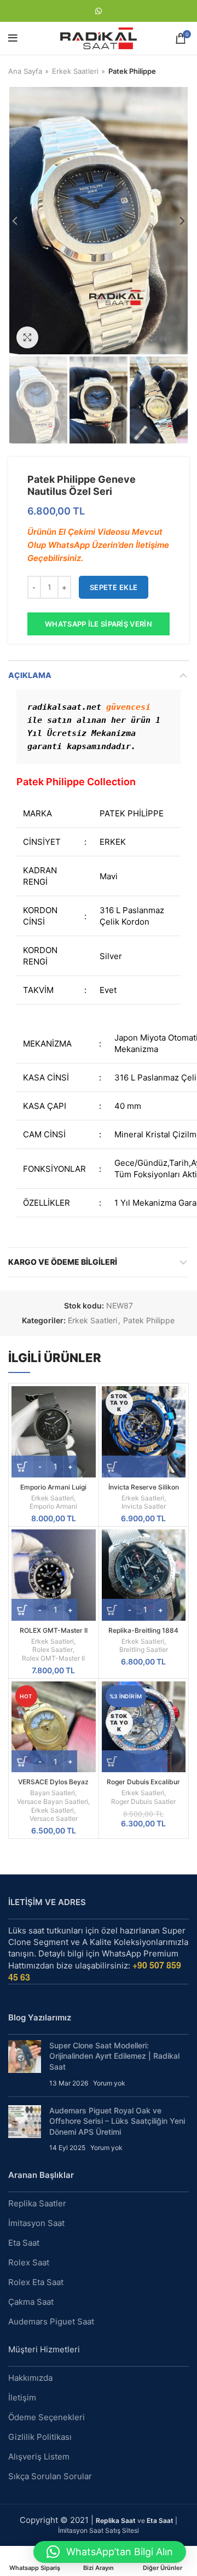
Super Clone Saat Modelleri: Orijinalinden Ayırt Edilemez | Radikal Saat (114, 2056)
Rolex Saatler (53, 1649)
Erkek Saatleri (75, 71)
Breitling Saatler (144, 1649)
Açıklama (30, 675)
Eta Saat (24, 2243)
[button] (110, 2552)
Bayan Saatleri (53, 1793)
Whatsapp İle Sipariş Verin (99, 624)
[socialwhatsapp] (99, 11)
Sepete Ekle (114, 587)
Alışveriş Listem (39, 2457)
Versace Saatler (54, 1818)
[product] (54, 1432)
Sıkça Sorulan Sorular (50, 2476)
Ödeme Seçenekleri (47, 2417)
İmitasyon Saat (36, 2223)
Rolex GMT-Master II (53, 1658)
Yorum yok (109, 2083)
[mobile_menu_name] (13, 38)
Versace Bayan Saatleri (53, 1801)
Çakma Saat (31, 2302)
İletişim (22, 2397)
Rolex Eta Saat (36, 2282)
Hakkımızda (30, 2378)
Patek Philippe (132, 71)
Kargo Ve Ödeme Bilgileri (63, 1262)
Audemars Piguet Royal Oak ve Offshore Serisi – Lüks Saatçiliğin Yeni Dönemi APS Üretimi (117, 2121)
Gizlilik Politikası (40, 2437)
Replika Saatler (37, 2203)
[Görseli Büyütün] (27, 337)
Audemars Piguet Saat (51, 2321)
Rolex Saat (29, 2262)
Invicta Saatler (144, 1506)
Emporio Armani (53, 1506)
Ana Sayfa (25, 71)
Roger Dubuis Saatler (143, 1801)
